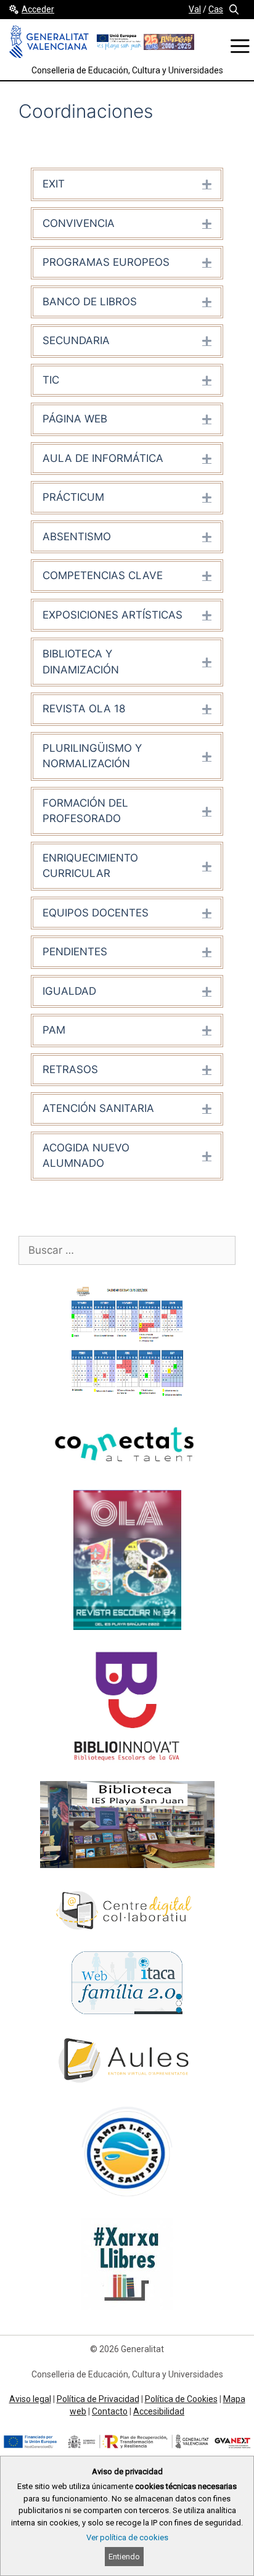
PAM (54, 1030)
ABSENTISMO (77, 537)
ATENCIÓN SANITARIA (98, 1108)
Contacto (110, 2411)
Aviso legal (30, 2399)
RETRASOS (70, 1069)
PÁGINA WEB (75, 419)
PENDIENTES (75, 952)
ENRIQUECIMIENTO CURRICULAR (90, 866)
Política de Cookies (181, 2399)
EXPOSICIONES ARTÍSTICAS (113, 615)
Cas (216, 9)
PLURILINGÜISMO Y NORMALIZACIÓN (92, 756)
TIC (51, 380)
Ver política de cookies (127, 2537)
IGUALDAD (69, 991)
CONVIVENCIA (79, 223)
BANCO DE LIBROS (90, 302)
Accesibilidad (159, 2411)
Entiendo (124, 2557)
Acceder (38, 9)
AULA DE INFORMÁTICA (103, 458)
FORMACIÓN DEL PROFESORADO (85, 811)
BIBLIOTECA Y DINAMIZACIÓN (81, 662)
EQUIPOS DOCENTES (96, 913)
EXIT (54, 184)
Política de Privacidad (98, 2399)
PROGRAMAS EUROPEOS (106, 262)
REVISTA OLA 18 (84, 709)
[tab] (127, 184)
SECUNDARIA (76, 340)
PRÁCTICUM (73, 497)
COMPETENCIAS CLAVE (103, 575)
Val (195, 9)
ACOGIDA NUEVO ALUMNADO (86, 1156)
